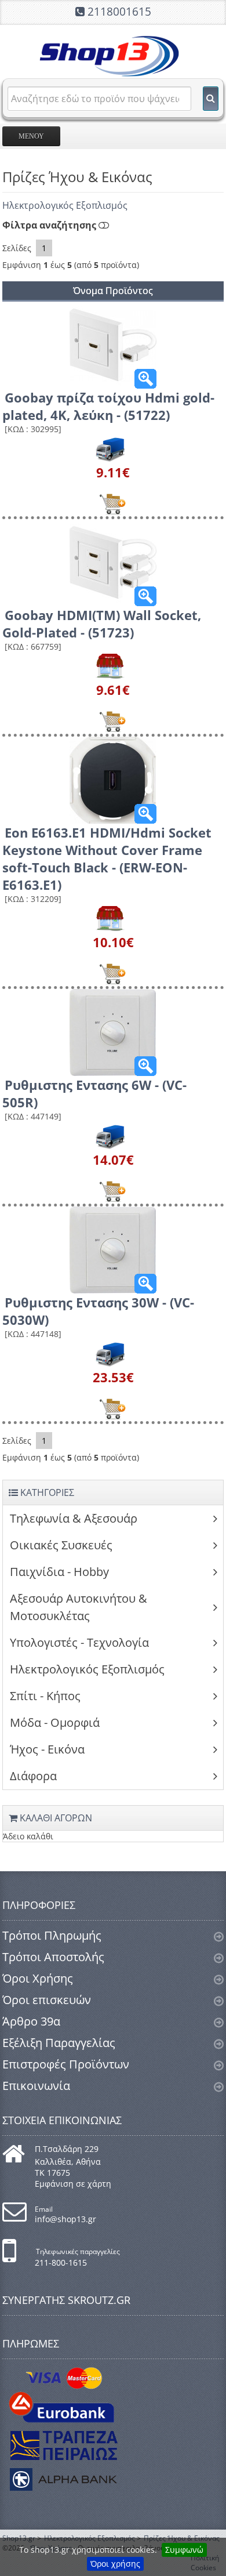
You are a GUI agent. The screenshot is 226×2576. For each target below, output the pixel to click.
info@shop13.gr (65, 2219)
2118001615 (119, 12)
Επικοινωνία (36, 2086)
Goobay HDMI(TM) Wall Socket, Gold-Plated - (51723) (102, 624)
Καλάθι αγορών (55, 1818)
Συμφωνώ (184, 2550)
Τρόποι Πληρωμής (52, 1935)
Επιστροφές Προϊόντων (66, 2064)
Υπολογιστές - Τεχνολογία (79, 1642)
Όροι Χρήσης (38, 1978)
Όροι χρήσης (115, 2564)
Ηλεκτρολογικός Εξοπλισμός (65, 205)
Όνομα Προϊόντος (113, 291)
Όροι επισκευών (47, 2000)
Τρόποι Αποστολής (53, 1957)
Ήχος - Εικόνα (47, 1749)
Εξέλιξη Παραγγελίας (59, 2043)
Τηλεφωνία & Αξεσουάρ (74, 1518)
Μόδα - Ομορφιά (55, 1722)
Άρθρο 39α (31, 2021)
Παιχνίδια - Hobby (59, 1572)
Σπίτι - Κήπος (45, 1696)
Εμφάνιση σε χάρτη (73, 2184)
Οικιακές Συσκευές (61, 1545)
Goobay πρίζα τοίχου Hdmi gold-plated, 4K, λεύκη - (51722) (108, 406)
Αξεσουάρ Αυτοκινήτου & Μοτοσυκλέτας (79, 1607)
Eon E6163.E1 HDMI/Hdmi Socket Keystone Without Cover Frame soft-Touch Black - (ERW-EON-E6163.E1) (107, 858)
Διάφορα (33, 1776)
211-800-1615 (61, 2262)
